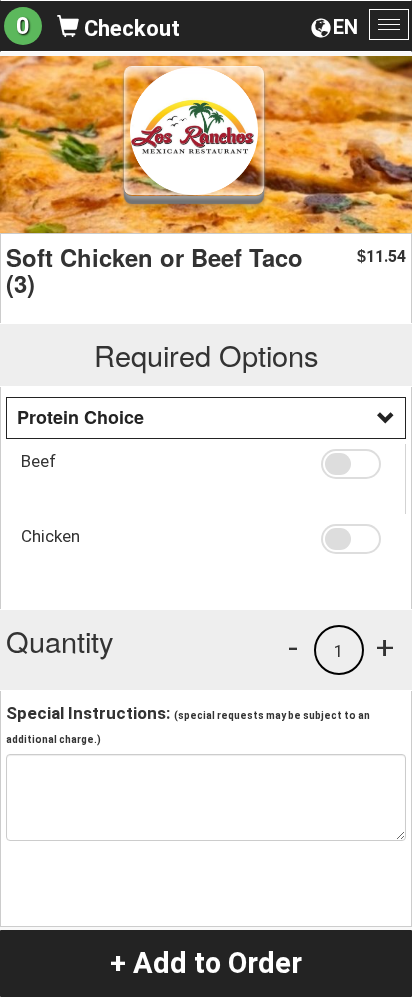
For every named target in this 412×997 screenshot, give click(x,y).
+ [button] (385, 647)
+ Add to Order (206, 963)
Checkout (129, 28)
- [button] (293, 647)
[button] (355, 464)
